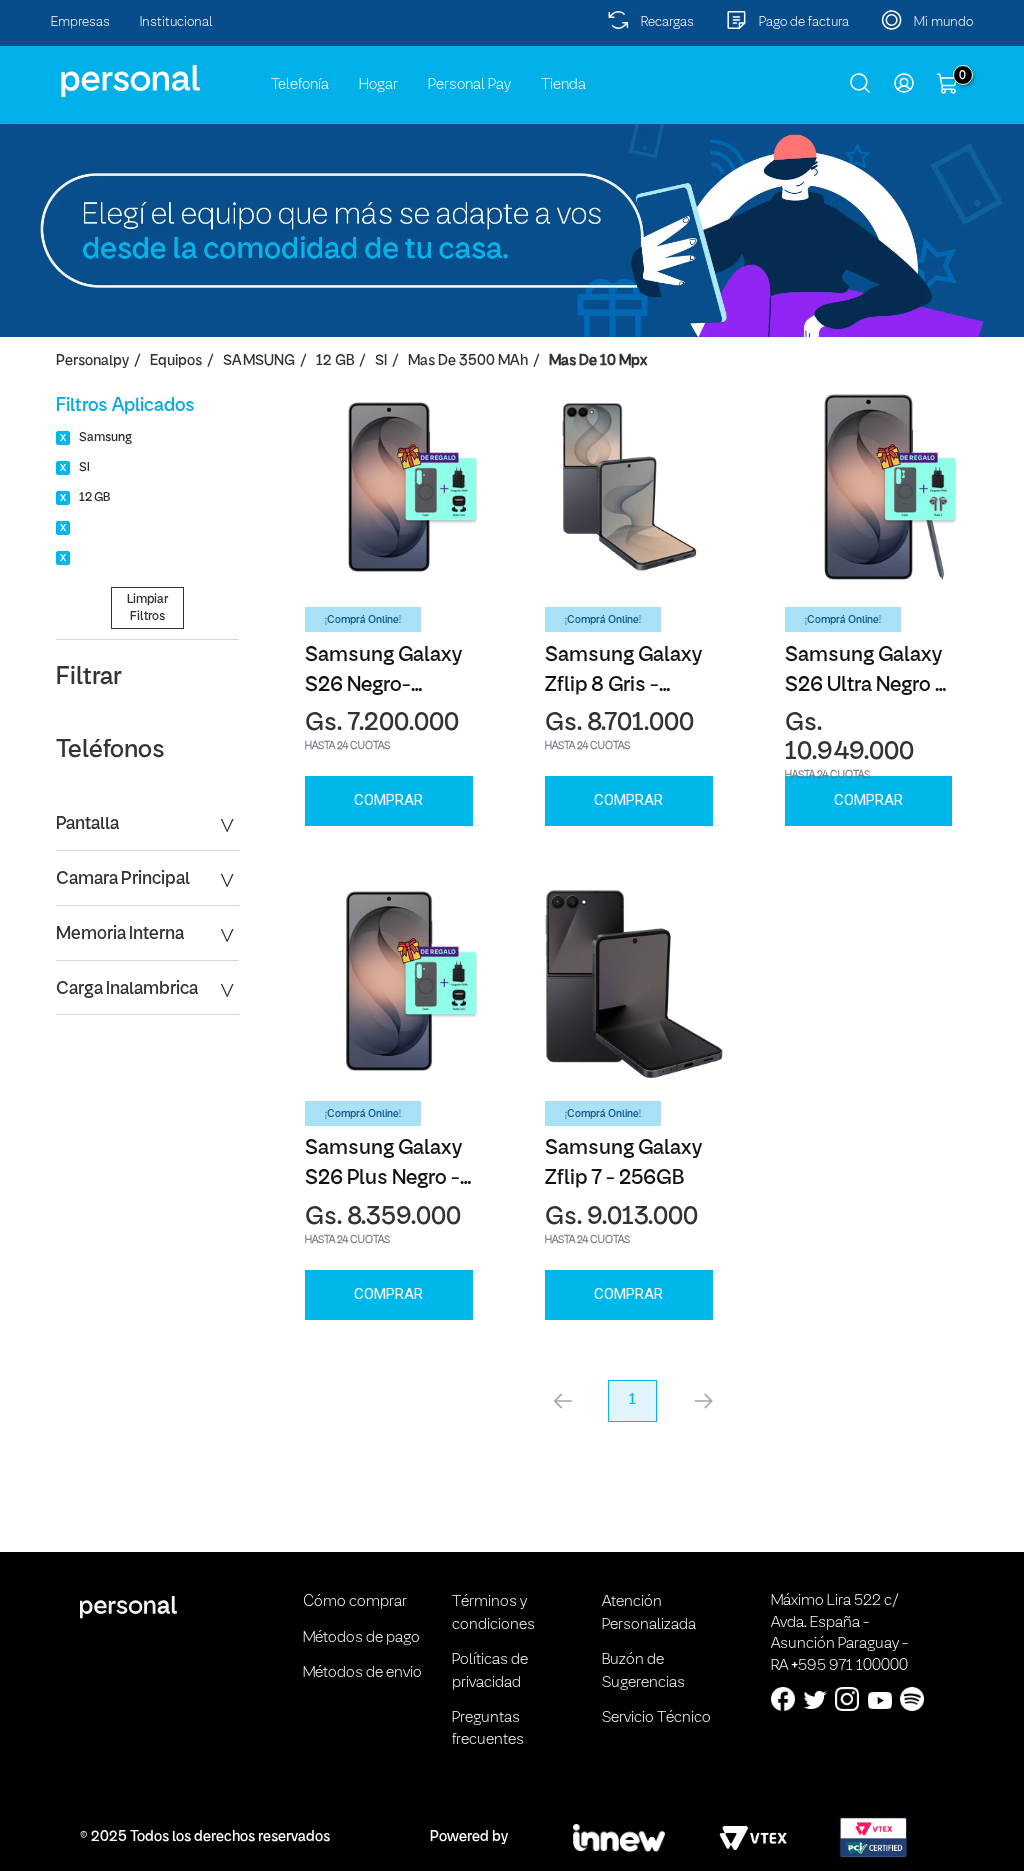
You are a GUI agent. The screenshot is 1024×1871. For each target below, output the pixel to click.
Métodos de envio (362, 1673)
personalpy (92, 361)
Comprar (388, 800)
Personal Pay (469, 85)
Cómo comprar (355, 1602)
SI (381, 361)
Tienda (563, 85)
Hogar (378, 85)
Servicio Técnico (656, 1718)
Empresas (80, 22)
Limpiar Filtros (147, 608)
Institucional (176, 22)
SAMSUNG (259, 361)
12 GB (335, 361)
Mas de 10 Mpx (598, 361)
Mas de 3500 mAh (468, 361)
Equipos (176, 361)
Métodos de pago (361, 1638)
